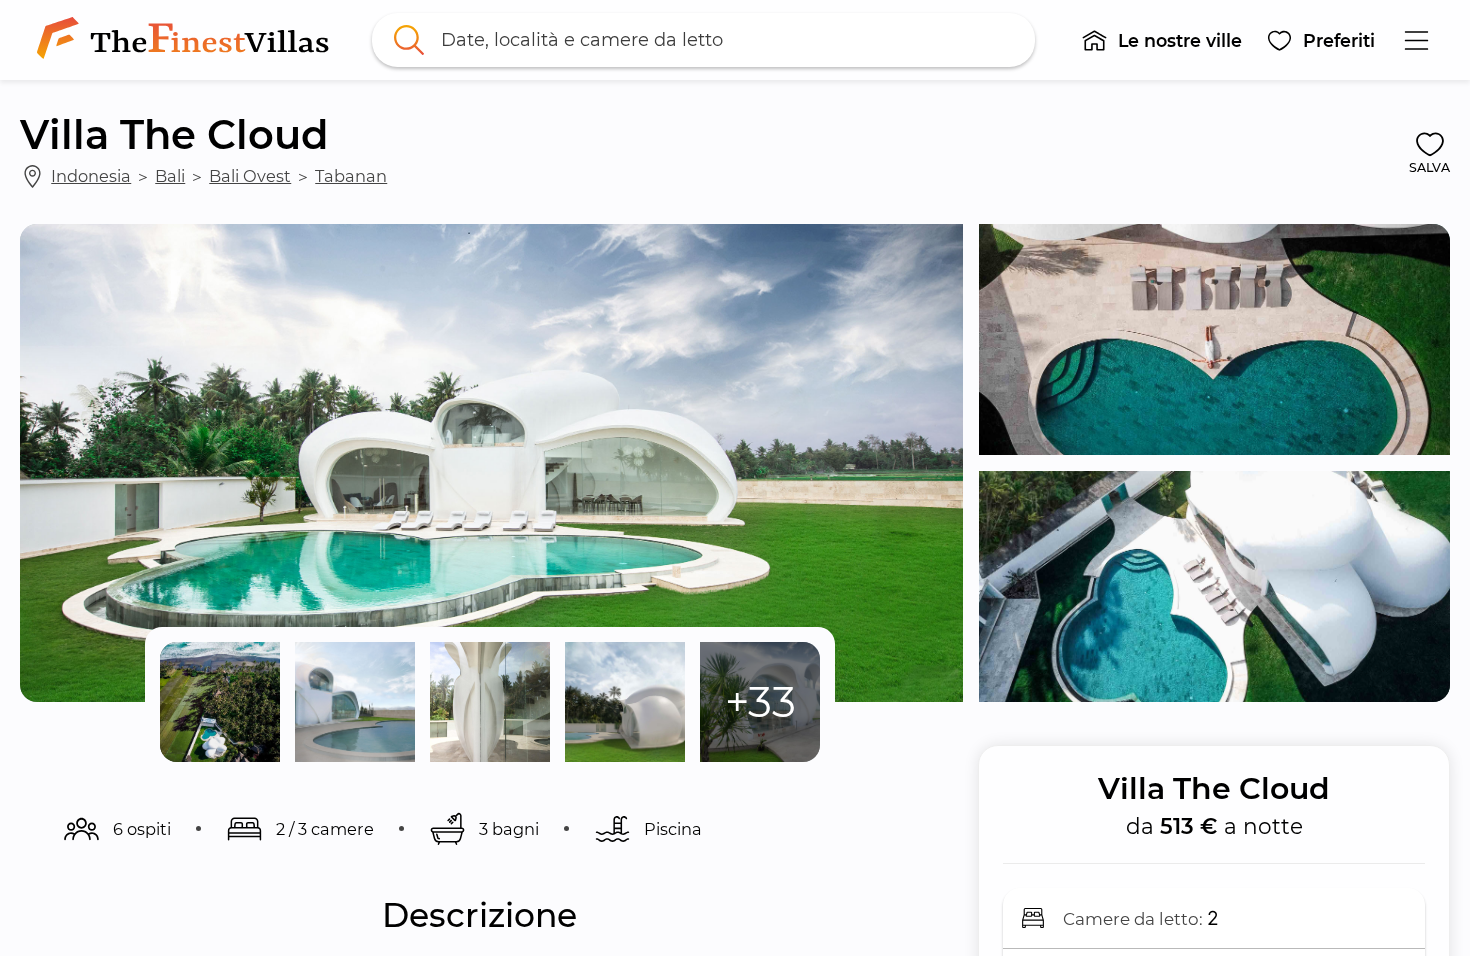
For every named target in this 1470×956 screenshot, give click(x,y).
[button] (1162, 40)
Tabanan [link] (351, 176)
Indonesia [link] (91, 176)
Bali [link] (170, 176)
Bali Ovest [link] (250, 176)
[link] (187, 40)
